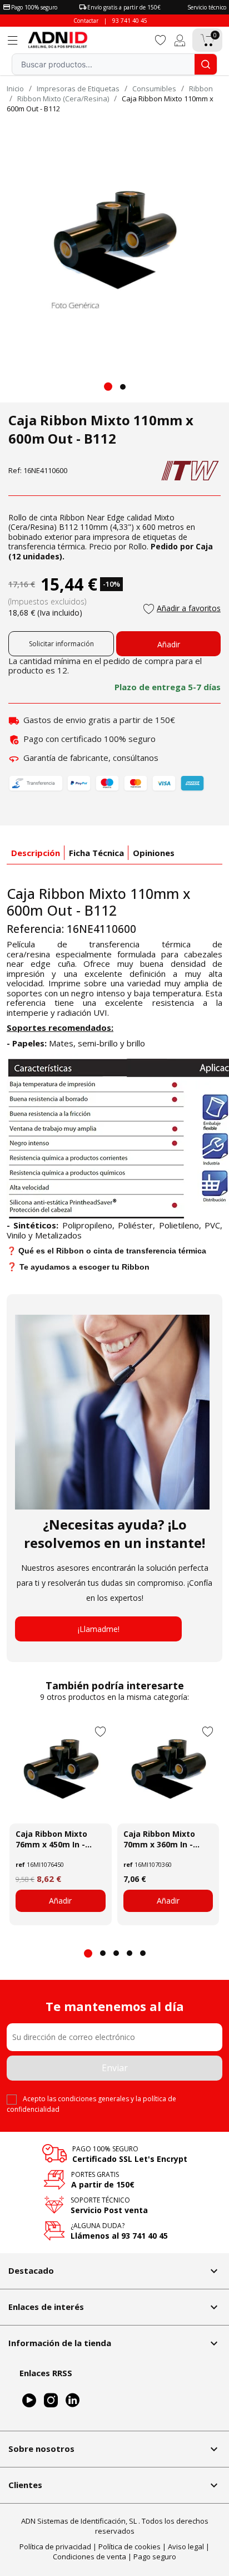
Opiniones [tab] (154, 853)
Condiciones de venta (89, 2557)
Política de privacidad (55, 2546)
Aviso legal (186, 2546)
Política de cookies (130, 2546)
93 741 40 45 (130, 21)
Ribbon (72, 517)
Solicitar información (61, 644)
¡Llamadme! (99, 1629)
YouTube (29, 2400)
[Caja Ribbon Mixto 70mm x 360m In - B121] (168, 1773)
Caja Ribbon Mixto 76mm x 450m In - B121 (51, 1839)
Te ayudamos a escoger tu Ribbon (84, 1267)
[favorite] (161, 39)
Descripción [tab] (36, 853)
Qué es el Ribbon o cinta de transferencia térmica (112, 1251)
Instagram (51, 2400)
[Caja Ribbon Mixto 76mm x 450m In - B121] (61, 1773)
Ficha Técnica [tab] (96, 853)
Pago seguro (155, 2557)
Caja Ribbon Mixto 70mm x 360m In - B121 (159, 1839)
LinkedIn (73, 2400)
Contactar (86, 21)
